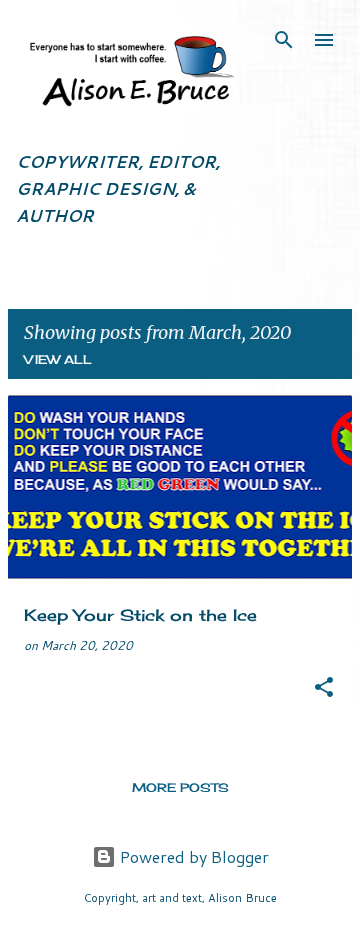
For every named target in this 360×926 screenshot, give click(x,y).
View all (58, 359)
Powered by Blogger (192, 856)
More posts (180, 787)
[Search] (284, 40)
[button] (324, 688)
